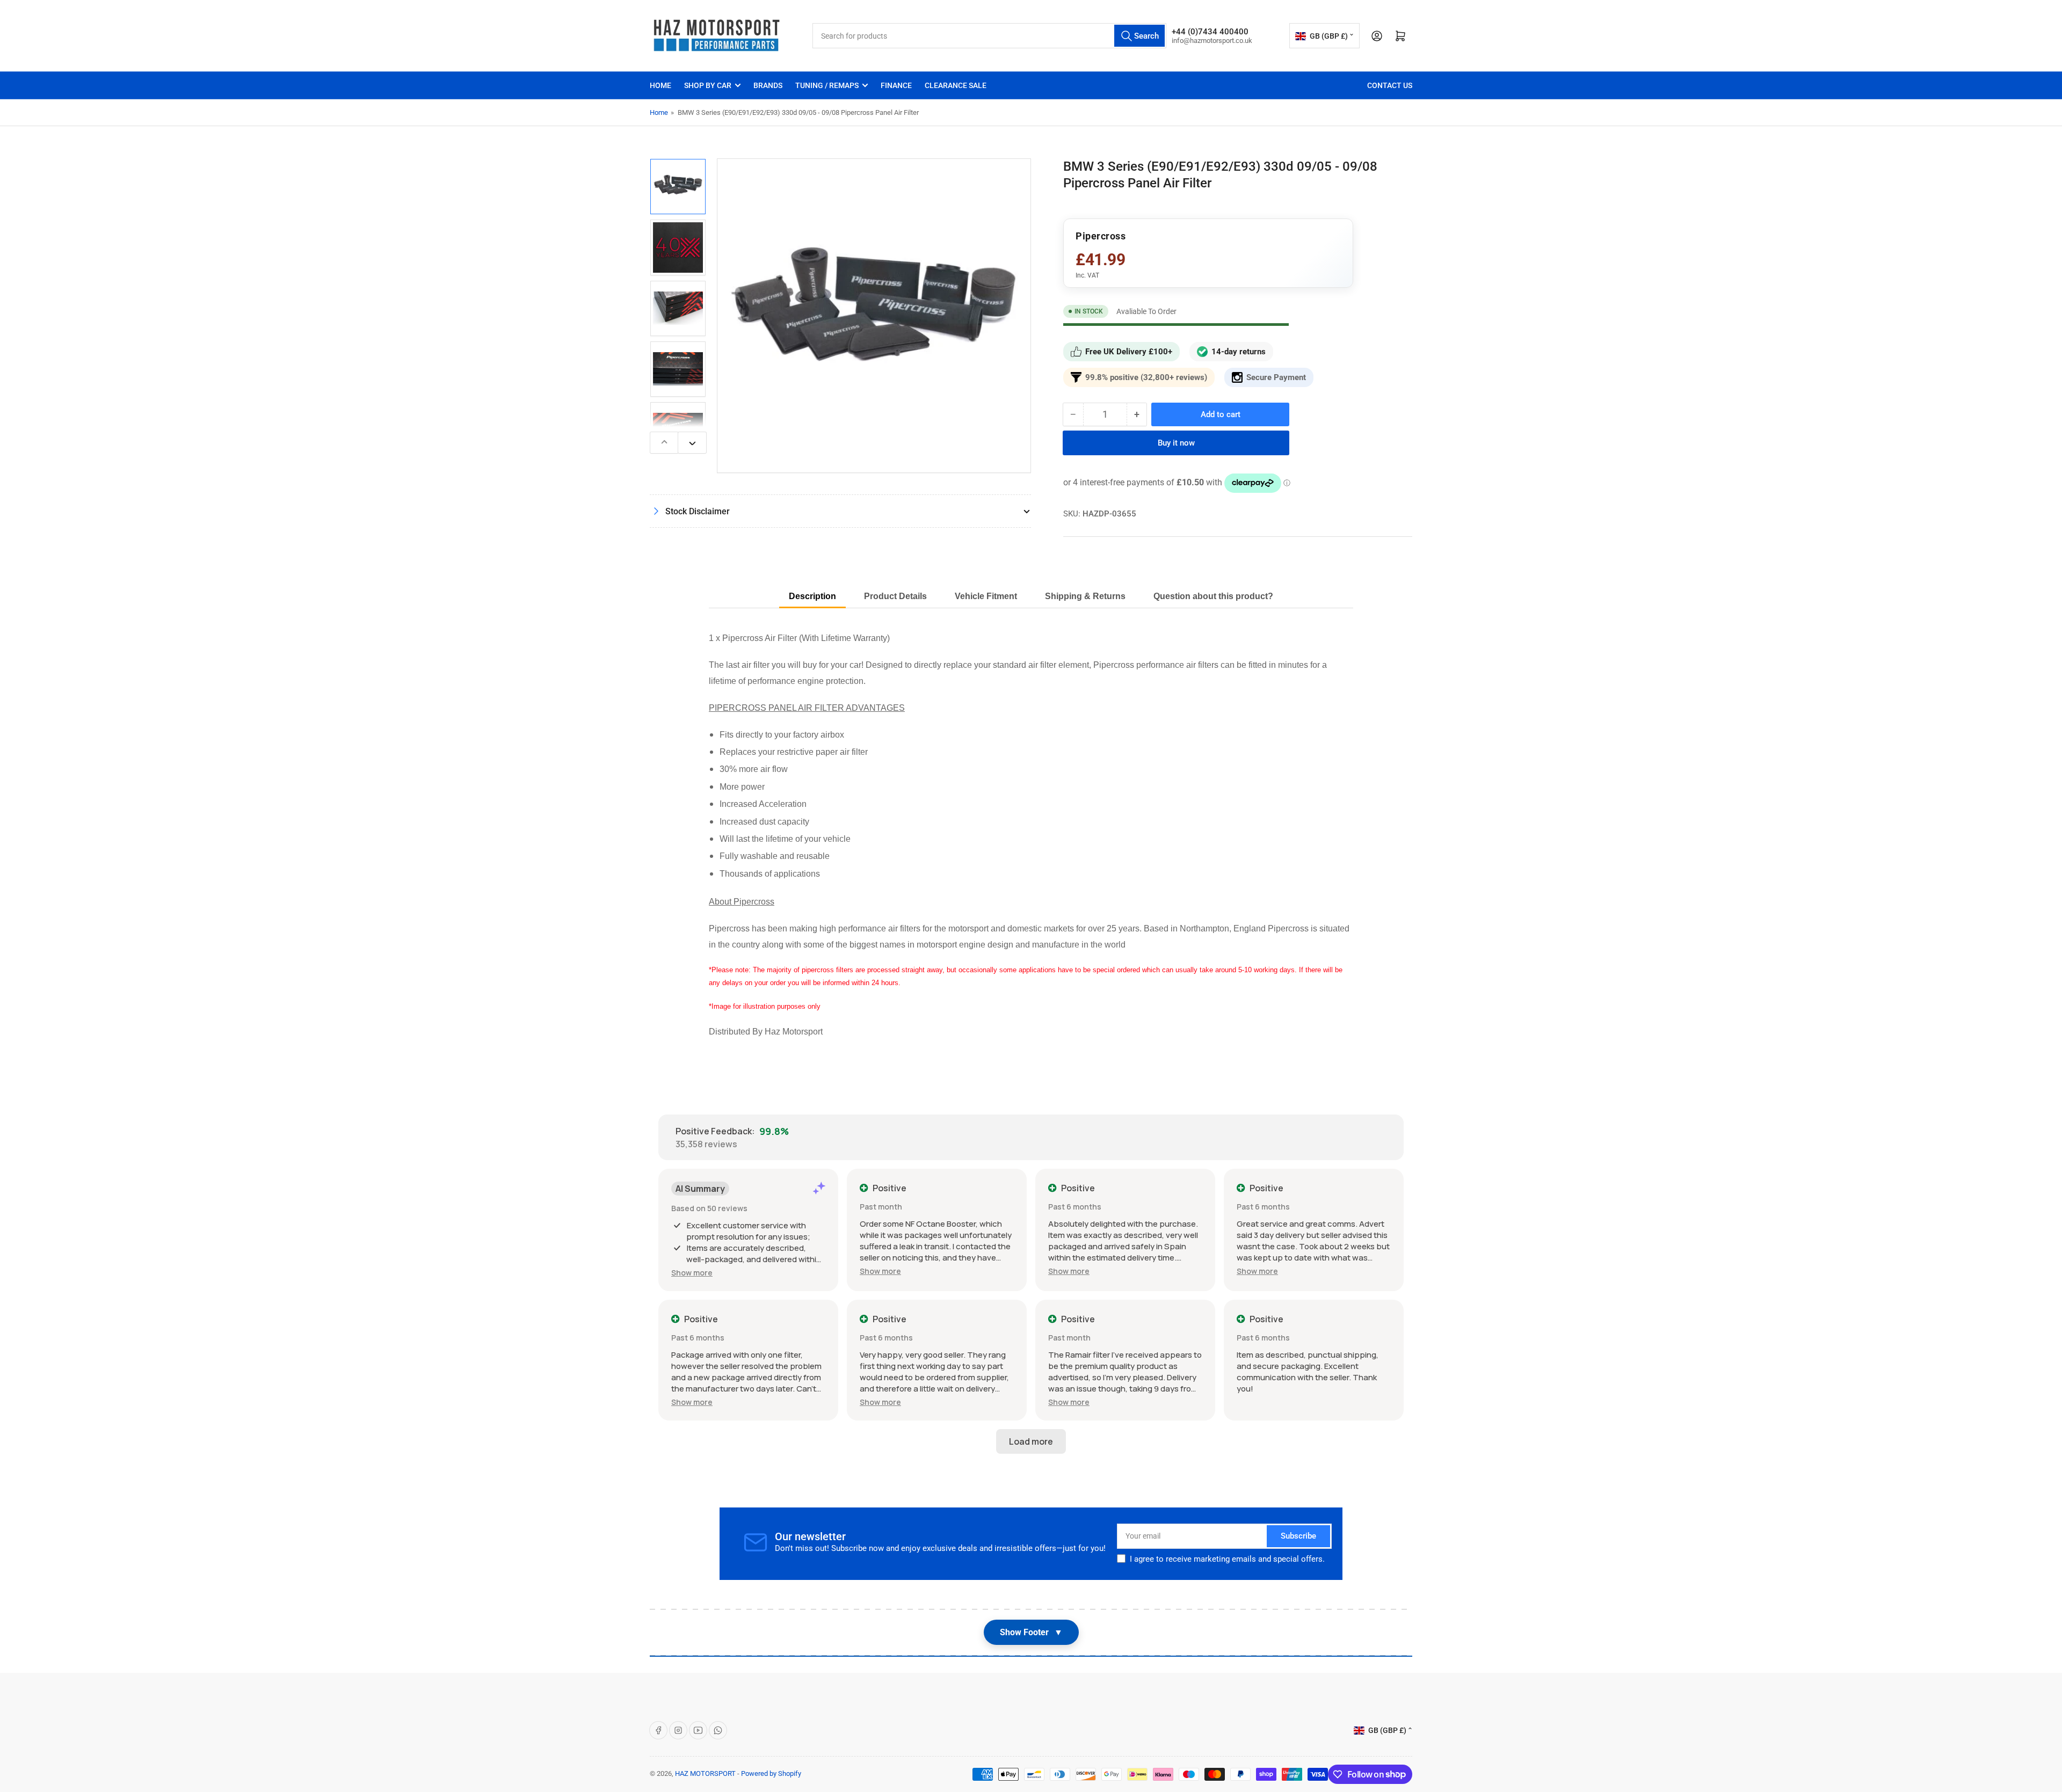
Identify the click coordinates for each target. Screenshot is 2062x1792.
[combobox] (989, 36)
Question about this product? (1213, 596)
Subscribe (1298, 1536)
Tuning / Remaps (827, 85)
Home (660, 85)
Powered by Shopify (771, 1773)
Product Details (895, 596)
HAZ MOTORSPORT (705, 1773)
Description (812, 596)
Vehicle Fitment (986, 596)
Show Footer (1031, 1632)
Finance (896, 85)
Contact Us (1390, 85)
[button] (692, 1273)
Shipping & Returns (1085, 596)
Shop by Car (708, 85)
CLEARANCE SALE (956, 85)
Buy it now (1176, 443)
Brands (768, 85)
